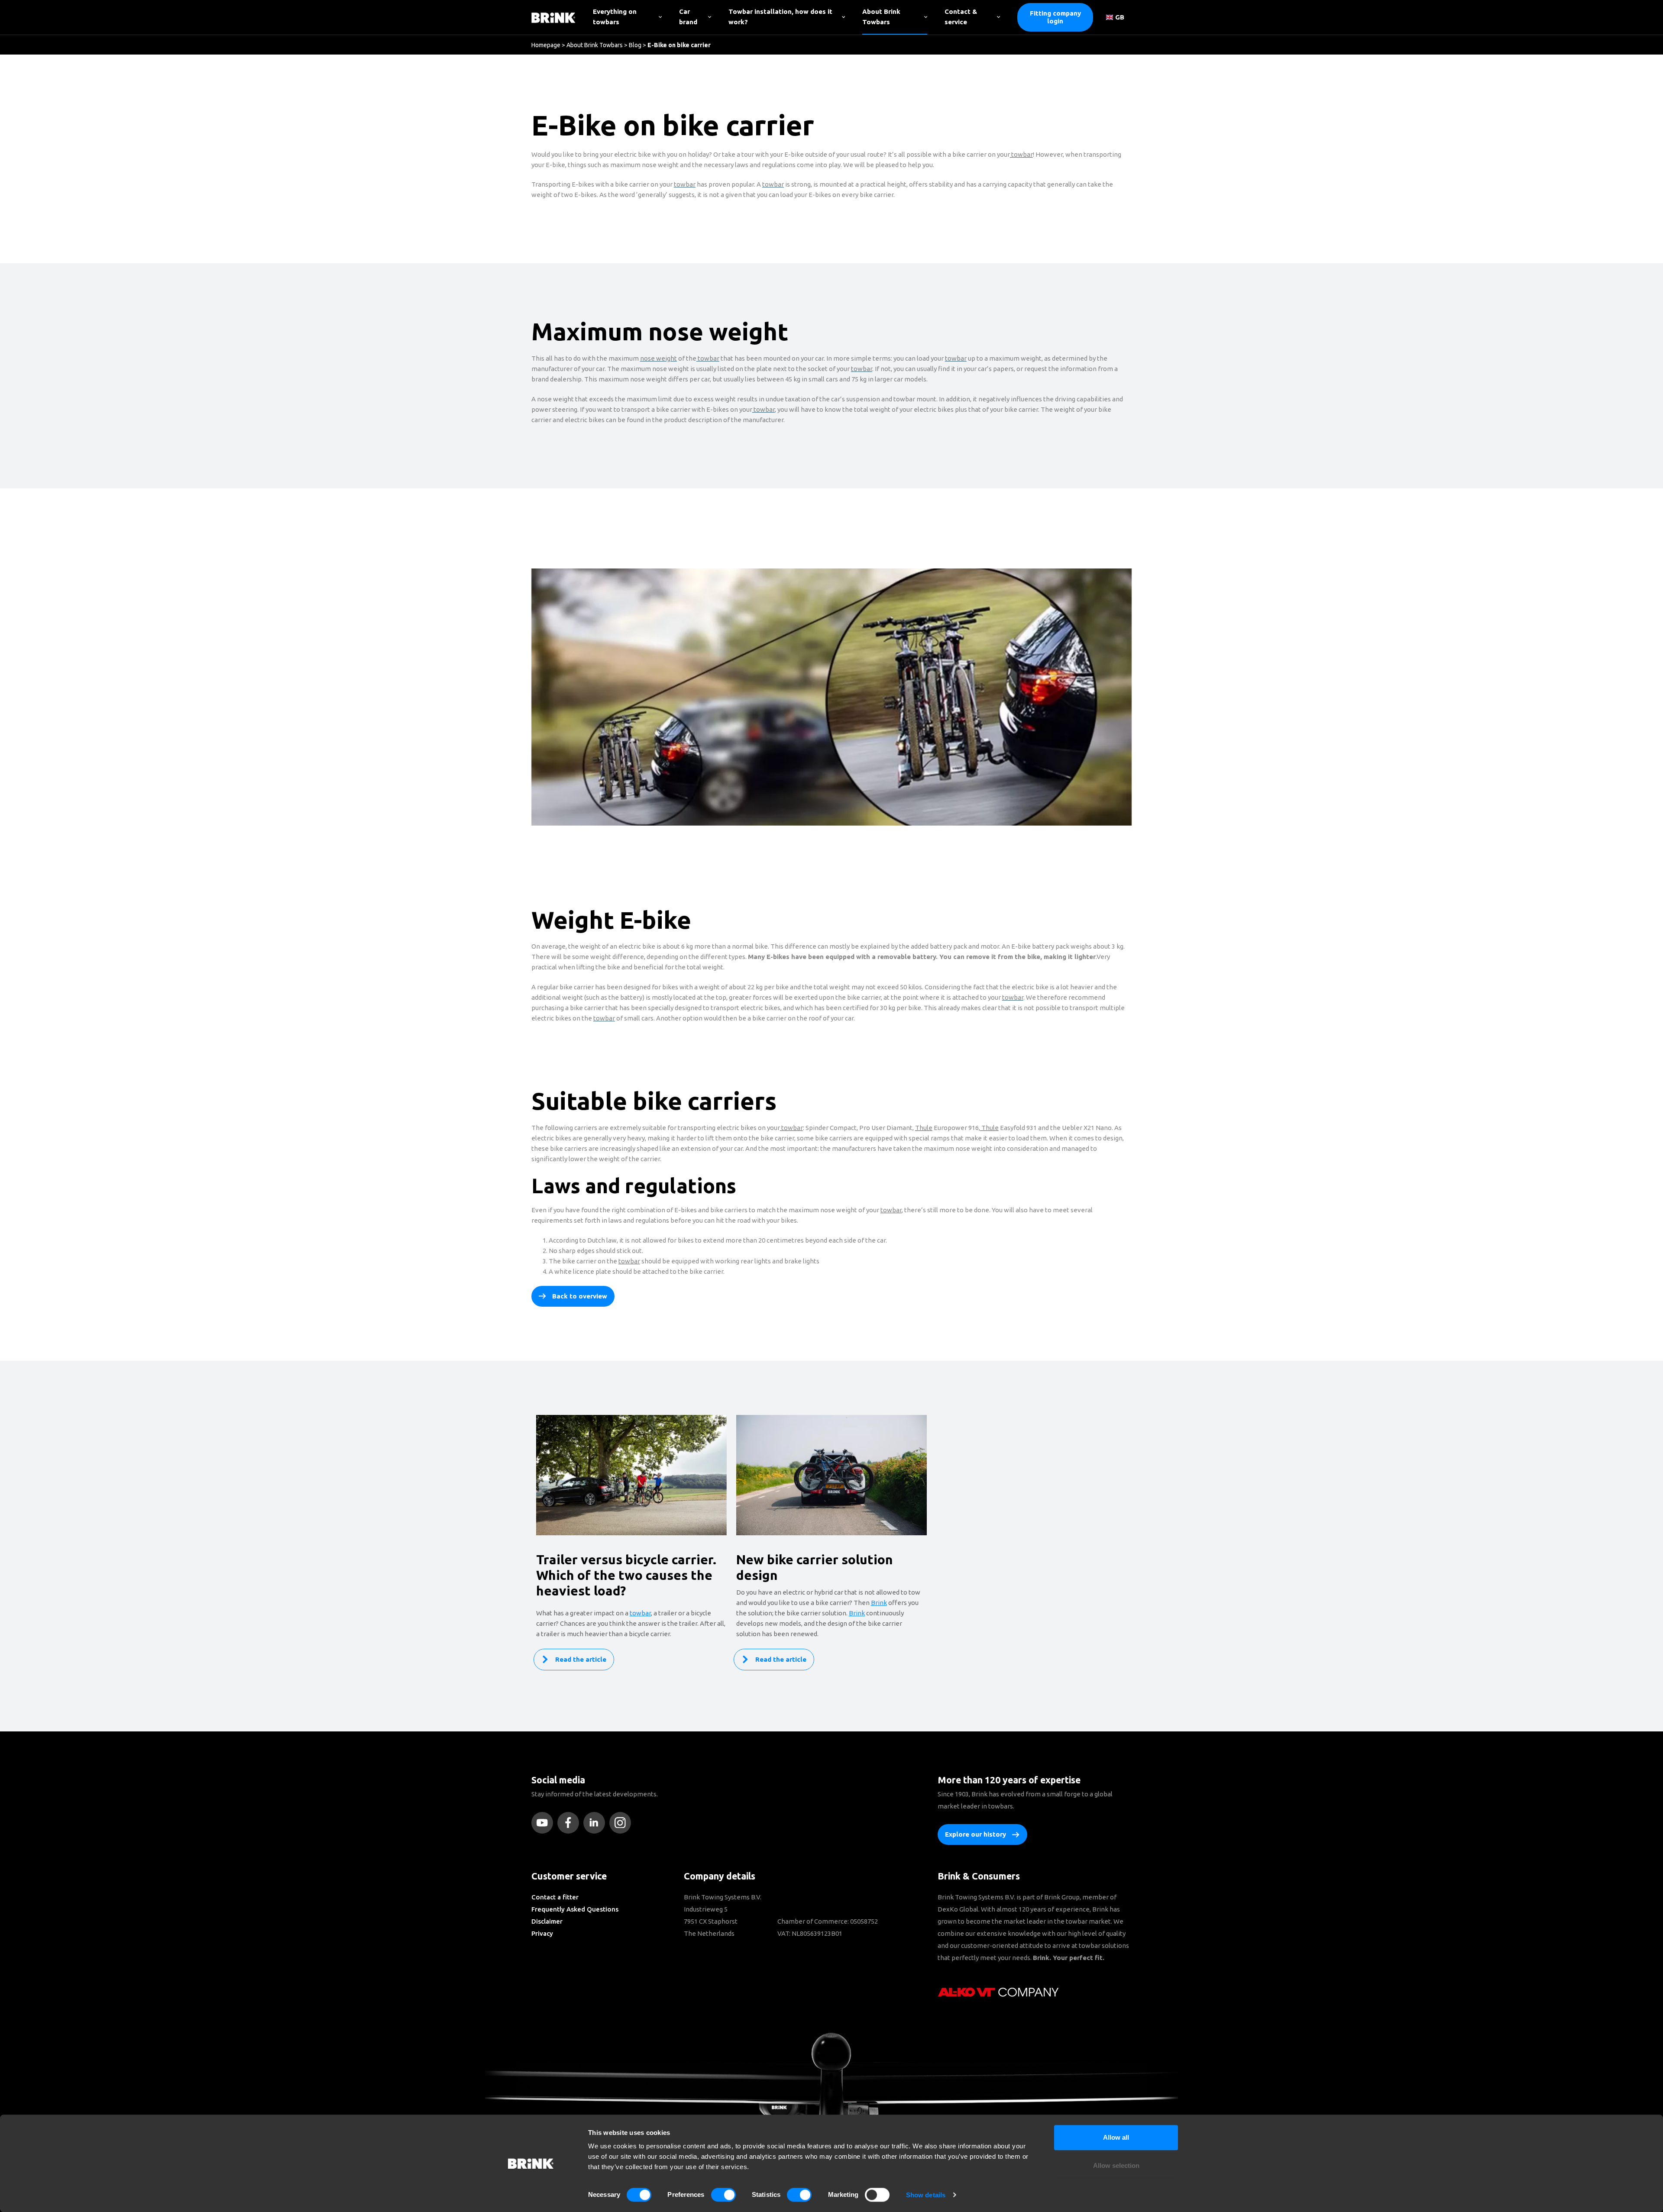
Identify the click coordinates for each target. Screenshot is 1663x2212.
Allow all (1116, 2137)
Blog (635, 45)
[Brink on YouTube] (544, 1823)
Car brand (688, 17)
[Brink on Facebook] (570, 1823)
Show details (926, 2195)
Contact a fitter (555, 1897)
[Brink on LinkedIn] (596, 1823)
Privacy (542, 1933)
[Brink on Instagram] (622, 1823)
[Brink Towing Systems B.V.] (553, 17)
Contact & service (961, 17)
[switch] (723, 2195)
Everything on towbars (615, 17)
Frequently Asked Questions (575, 1909)
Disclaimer (547, 1921)
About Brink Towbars (881, 17)
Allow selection (1116, 2166)
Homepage (546, 45)
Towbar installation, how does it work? (780, 17)
